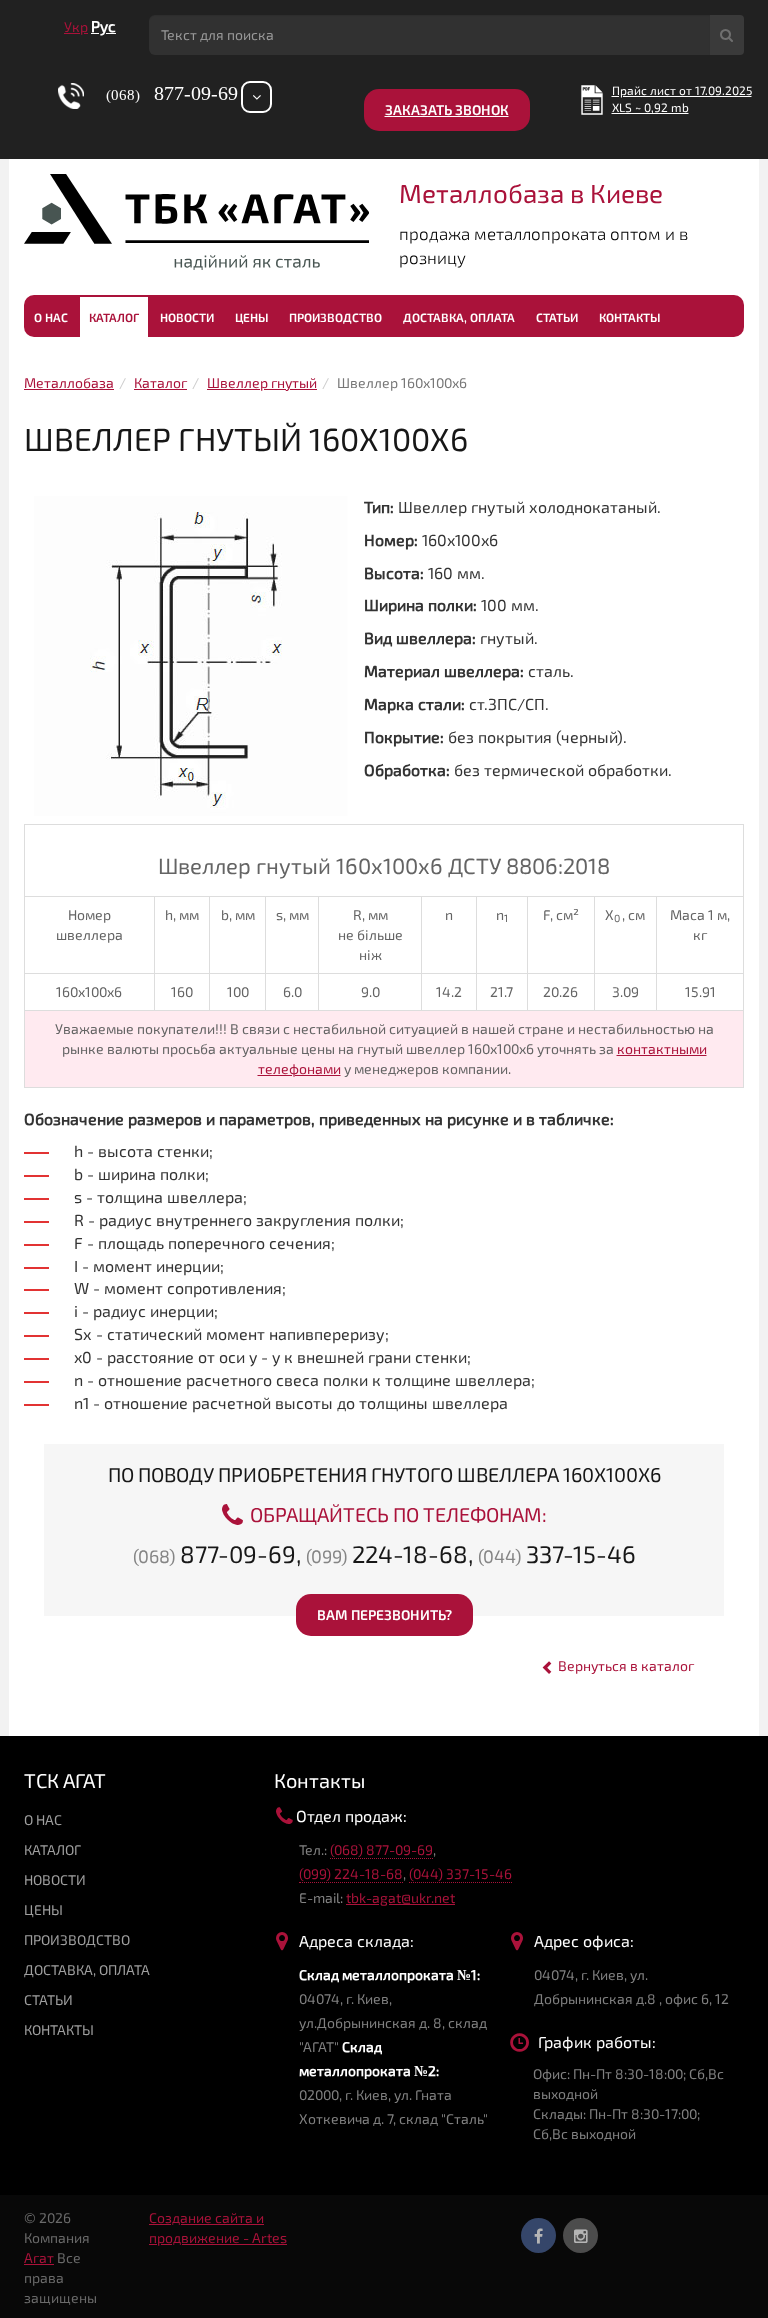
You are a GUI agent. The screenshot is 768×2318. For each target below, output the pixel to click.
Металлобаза (69, 382)
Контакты (629, 317)
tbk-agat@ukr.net (400, 1897)
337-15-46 (557, 1553)
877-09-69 (214, 1553)
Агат (39, 2257)
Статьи (557, 317)
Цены (251, 317)
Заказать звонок (447, 109)
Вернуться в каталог (624, 1665)
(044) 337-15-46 (460, 1873)
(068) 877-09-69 (381, 1849)
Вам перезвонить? (384, 1614)
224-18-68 (387, 1553)
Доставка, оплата (459, 317)
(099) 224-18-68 (351, 1873)
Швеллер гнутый (262, 382)
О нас (51, 317)
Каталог (114, 317)
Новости (187, 317)
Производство (335, 317)
